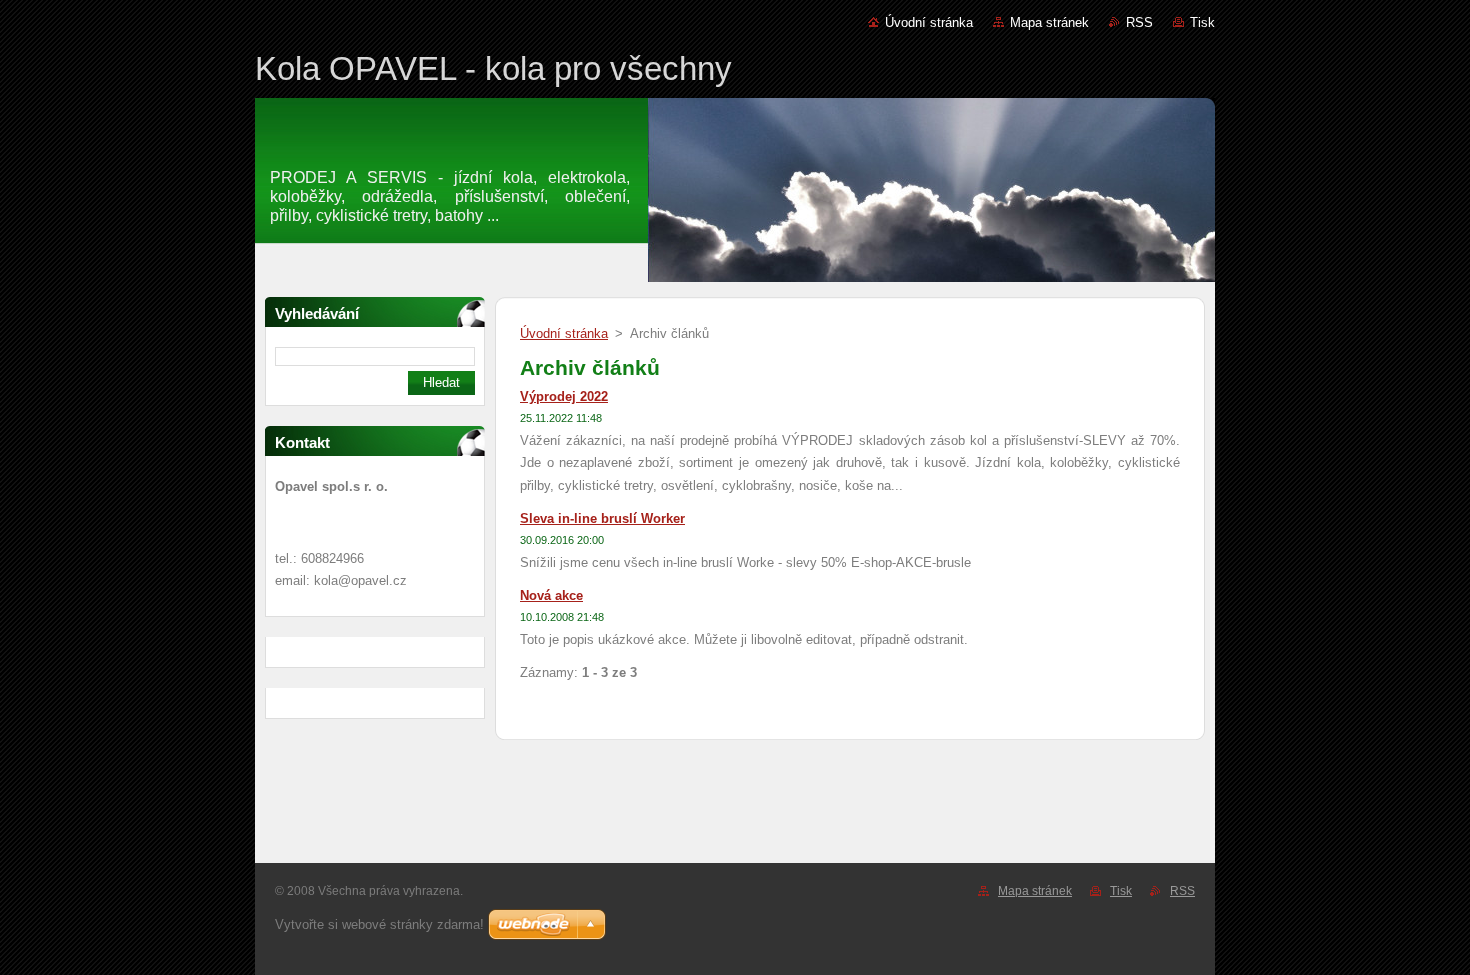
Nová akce (551, 595)
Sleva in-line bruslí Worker (602, 518)
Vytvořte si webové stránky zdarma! (379, 924)
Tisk (1202, 22)
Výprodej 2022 (564, 396)
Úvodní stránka (929, 22)
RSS (1139, 22)
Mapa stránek (1049, 22)
